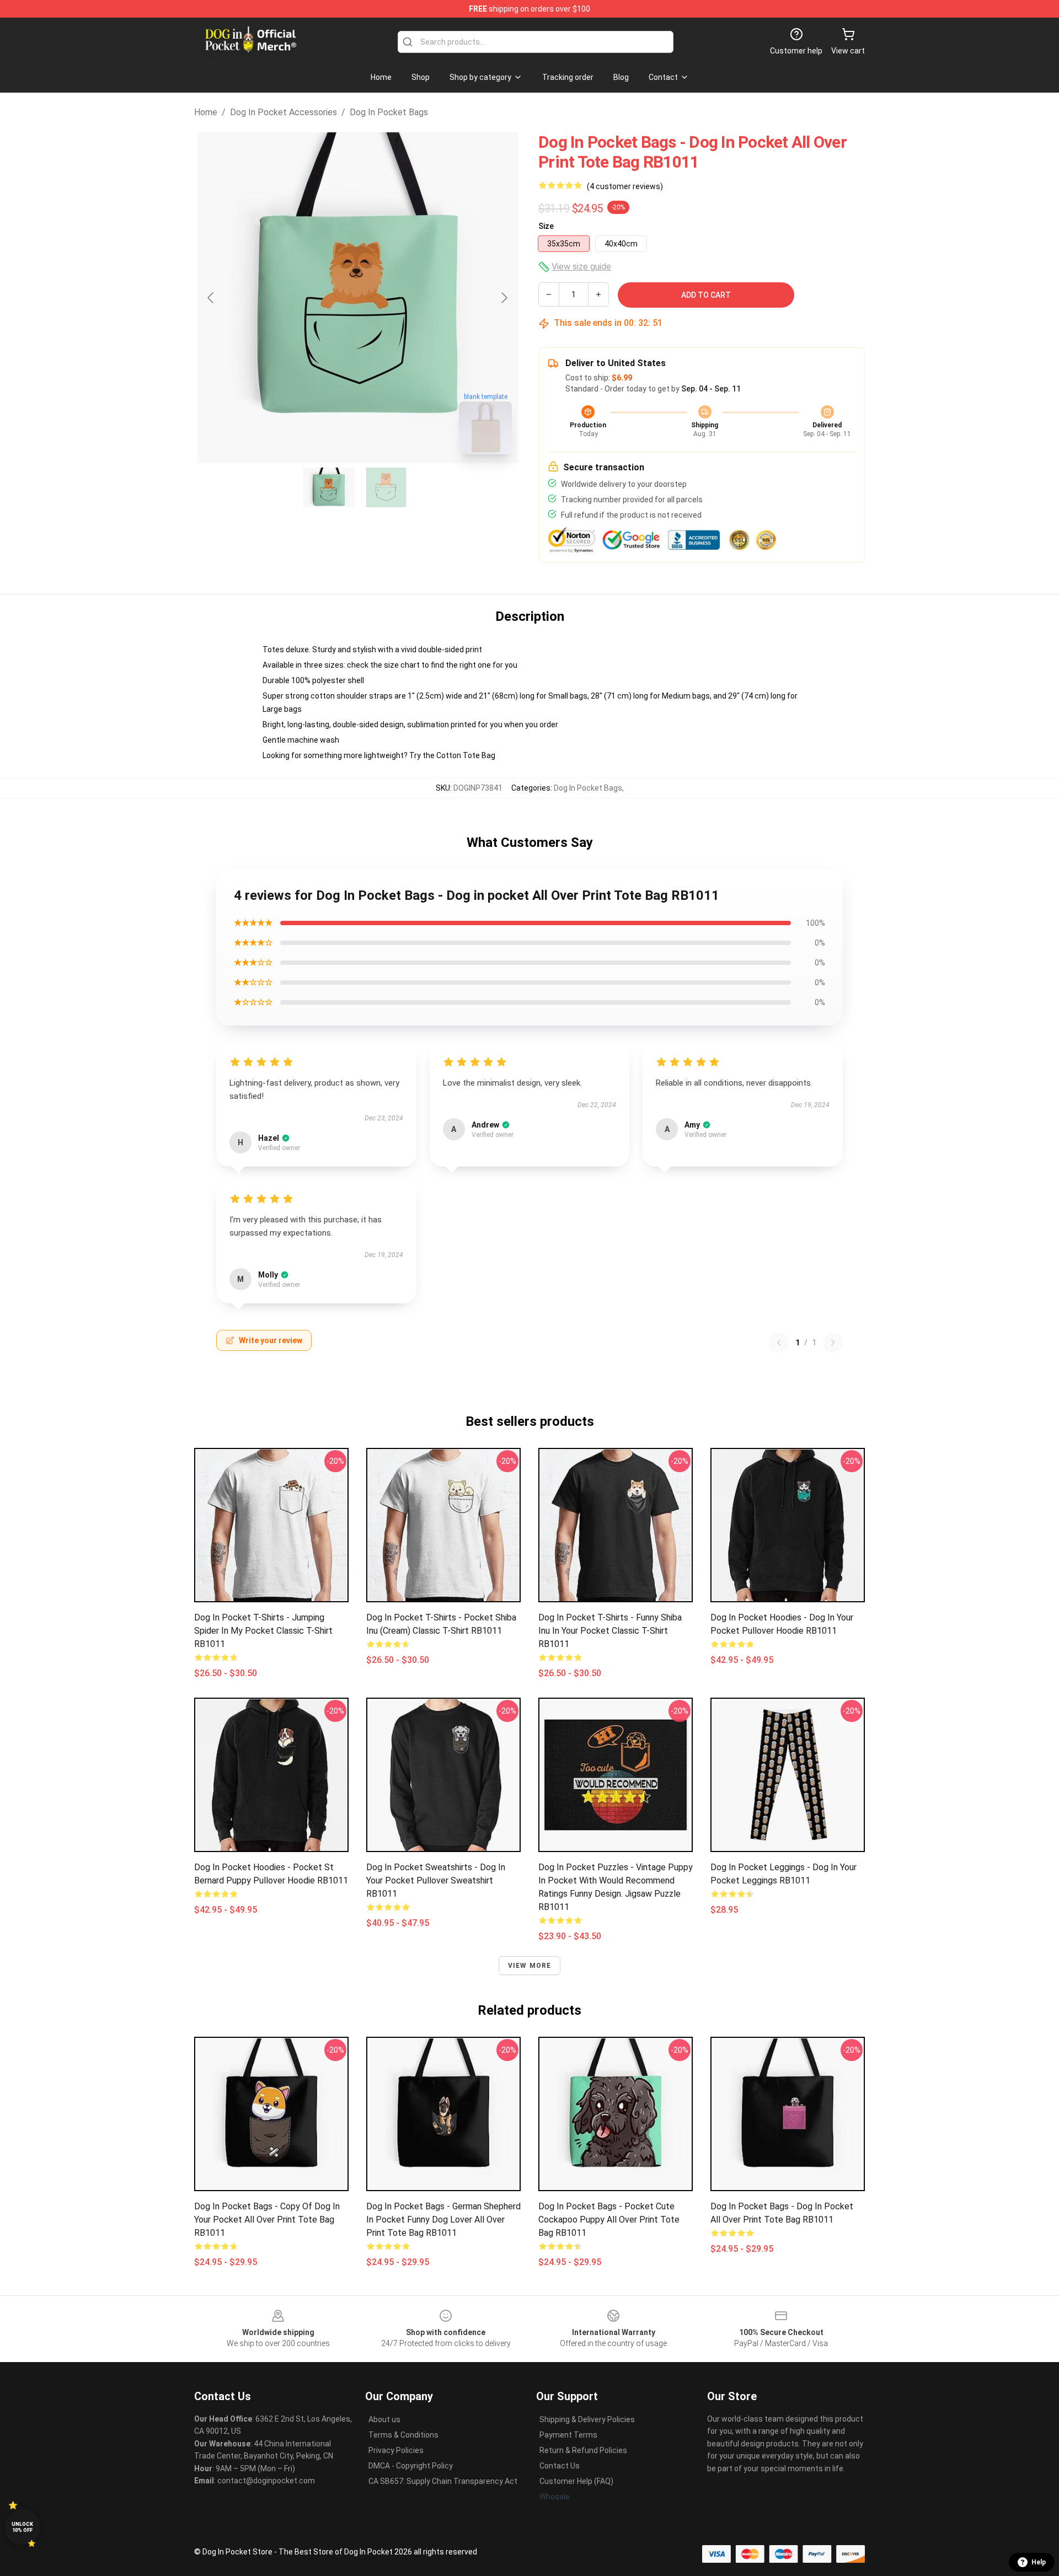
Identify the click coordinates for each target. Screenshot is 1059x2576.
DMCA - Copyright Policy (411, 2466)
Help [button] (1039, 2562)
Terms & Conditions (403, 2435)
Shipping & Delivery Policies (587, 2419)
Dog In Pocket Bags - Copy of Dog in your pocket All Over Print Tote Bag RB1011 (267, 2220)
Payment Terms (568, 2435)
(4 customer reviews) (625, 186)
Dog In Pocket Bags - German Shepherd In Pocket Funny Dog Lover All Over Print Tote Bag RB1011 (443, 2220)
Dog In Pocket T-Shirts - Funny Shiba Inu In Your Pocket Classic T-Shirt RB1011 (610, 1631)
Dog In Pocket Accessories (284, 112)
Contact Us (560, 2466)
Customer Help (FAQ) (576, 2481)
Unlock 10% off (22, 2527)
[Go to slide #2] (386, 487)
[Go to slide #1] (329, 487)
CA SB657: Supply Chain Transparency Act (443, 2481)
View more (530, 1966)
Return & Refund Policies (583, 2450)
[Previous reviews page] (779, 1343)
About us (384, 2419)
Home (206, 112)
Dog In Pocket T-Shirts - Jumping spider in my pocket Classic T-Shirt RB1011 (263, 1631)
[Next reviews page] (833, 1343)
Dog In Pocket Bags (389, 112)
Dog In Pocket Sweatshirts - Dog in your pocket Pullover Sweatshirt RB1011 (436, 1880)
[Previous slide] (211, 298)
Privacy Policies (396, 2450)
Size (546, 226)
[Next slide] (504, 298)
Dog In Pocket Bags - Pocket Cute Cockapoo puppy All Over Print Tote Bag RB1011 (609, 2220)
